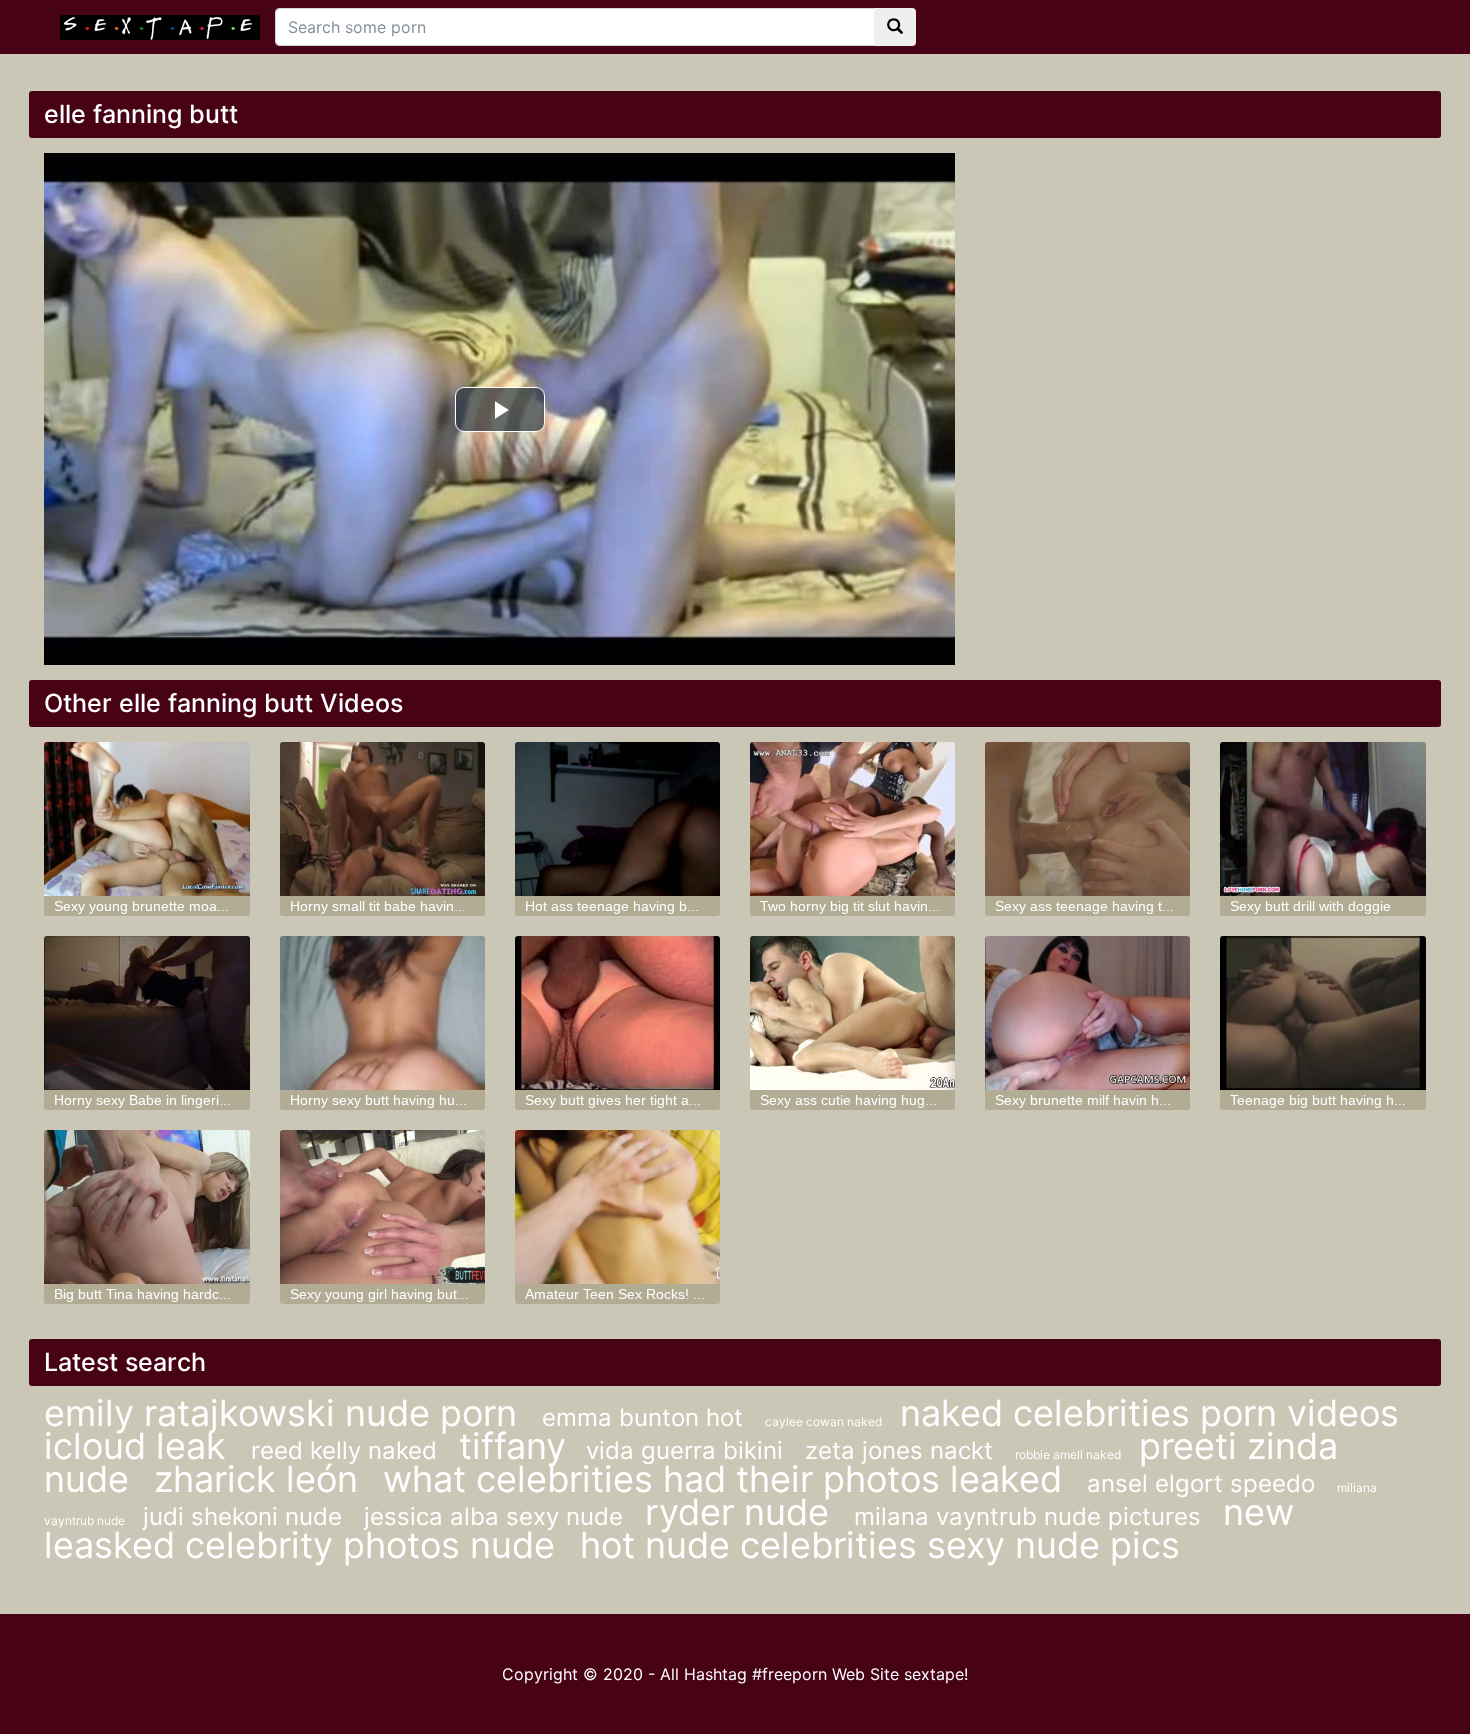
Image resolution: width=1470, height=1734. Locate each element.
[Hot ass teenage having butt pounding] (617, 819)
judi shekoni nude (246, 1516)
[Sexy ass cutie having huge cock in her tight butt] (852, 1013)
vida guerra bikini (688, 1450)
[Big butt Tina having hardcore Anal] (146, 1207)
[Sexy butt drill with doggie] (1322, 819)
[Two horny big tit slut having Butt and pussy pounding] (852, 819)
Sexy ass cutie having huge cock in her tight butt (912, 1100)
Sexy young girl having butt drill (388, 1294)
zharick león (261, 1479)
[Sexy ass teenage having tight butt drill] (1087, 819)
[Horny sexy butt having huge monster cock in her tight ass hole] (382, 1013)
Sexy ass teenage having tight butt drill (1117, 906)
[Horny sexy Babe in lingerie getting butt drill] (146, 1013)
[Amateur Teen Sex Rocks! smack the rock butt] (617, 1207)
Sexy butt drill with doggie (1310, 906)
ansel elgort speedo (1204, 1483)
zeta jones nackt (902, 1450)
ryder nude (742, 1512)
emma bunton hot (646, 1417)
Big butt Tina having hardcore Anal (162, 1294)
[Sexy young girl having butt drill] (382, 1207)
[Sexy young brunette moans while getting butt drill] (146, 819)
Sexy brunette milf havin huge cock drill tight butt (1148, 1100)
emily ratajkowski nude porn (285, 1413)
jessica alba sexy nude (497, 1516)
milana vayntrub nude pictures (1031, 1516)
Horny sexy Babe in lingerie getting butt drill (191, 1100)
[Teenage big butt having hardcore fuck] (1322, 1013)
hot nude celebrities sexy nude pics (880, 1545)
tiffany (512, 1446)
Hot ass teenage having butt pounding (645, 906)
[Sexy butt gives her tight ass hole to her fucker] (617, 1013)
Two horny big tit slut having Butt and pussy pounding (928, 906)
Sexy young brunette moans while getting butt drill (211, 906)
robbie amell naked (1069, 1454)
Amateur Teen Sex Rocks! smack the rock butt (671, 1294)
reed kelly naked (347, 1450)
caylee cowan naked (825, 1421)
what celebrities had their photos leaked (727, 1479)
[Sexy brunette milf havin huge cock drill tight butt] (1087, 1013)
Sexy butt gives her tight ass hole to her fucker (671, 1100)
